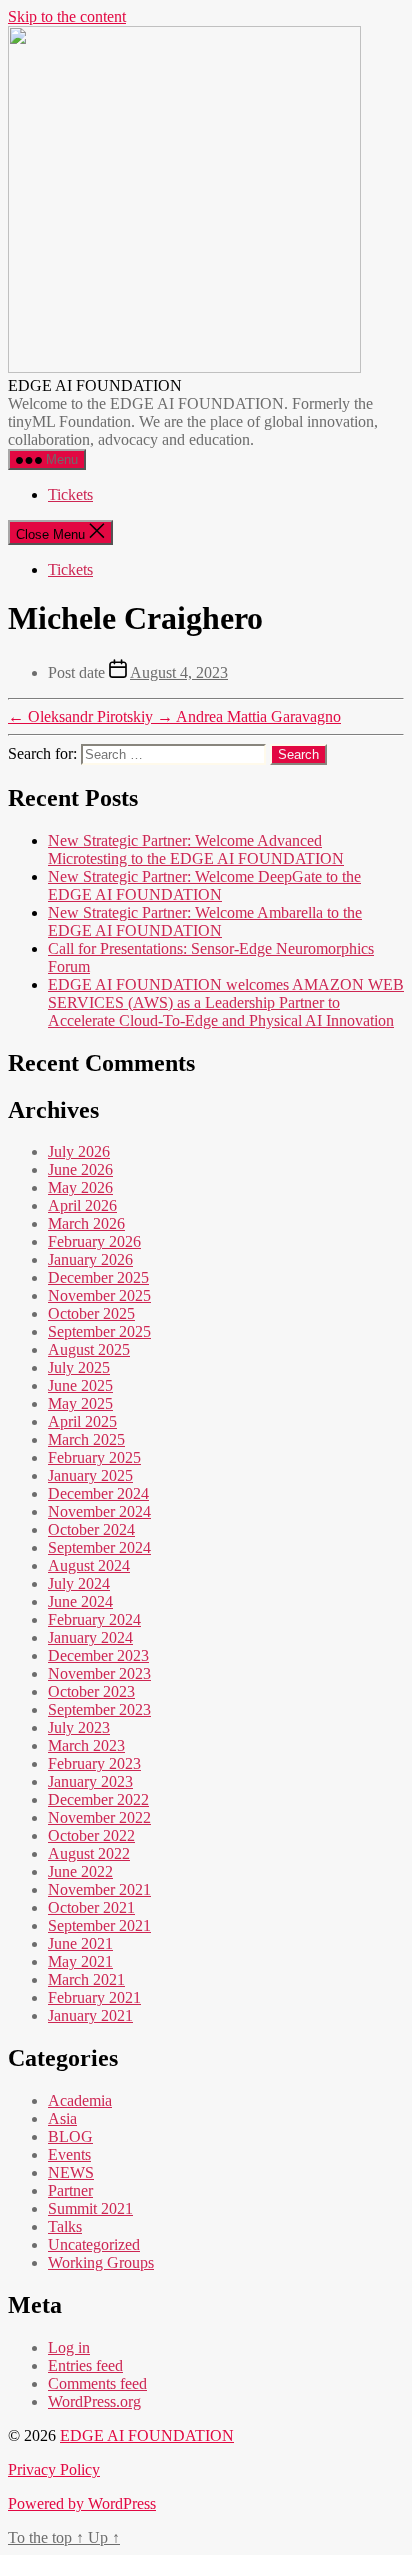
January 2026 (90, 1259)
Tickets (70, 494)
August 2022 (89, 1853)
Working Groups (101, 2262)
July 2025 (79, 1367)
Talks (65, 2226)
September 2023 (99, 1709)
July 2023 (79, 1727)
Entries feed (85, 2365)
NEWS (71, 2172)
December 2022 (98, 1799)
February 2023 (94, 1763)
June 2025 (80, 1385)
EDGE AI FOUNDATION (147, 2435)
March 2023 (86, 1745)
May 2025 (80, 1403)
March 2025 (86, 1439)
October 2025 (91, 1313)
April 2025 (82, 1421)
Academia (80, 2100)
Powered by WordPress (82, 2503)
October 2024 (91, 1529)
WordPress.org (94, 2401)
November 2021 (99, 1889)
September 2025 (99, 1331)
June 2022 (80, 1871)
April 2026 (82, 1205)
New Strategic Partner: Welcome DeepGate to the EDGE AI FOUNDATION (204, 885)
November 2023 (99, 1673)
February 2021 (94, 1997)
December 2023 (98, 1655)
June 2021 (80, 1943)
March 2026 (86, 1223)
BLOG (70, 2136)
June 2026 (80, 1169)
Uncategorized (94, 2244)
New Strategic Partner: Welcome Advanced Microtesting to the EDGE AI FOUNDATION (196, 849)
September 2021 (99, 1925)
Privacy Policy (54, 2469)
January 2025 (90, 1475)
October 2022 (91, 1835)
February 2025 (94, 1457)
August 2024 (89, 1565)
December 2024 (98, 1493)
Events (69, 2154)
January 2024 (90, 1637)
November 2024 (99, 1511)
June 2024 (80, 1601)
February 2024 (94, 1619)
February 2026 (94, 1241)
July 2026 (79, 1151)
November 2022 (99, 1817)
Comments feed (97, 2383)
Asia (62, 2118)
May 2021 (80, 1961)
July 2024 (79, 1583)
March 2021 (86, 1979)
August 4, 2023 (179, 672)
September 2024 (99, 1547)
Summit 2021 (90, 2208)
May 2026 (80, 1187)
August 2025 (89, 1349)
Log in (69, 2347)
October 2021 (91, 1907)
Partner (70, 2190)
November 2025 (99, 1295)
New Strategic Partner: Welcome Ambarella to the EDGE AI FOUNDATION (205, 921)
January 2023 (90, 1781)
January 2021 (90, 2015)
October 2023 (91, 1691)
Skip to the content (67, 16)
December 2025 (98, 1277)
